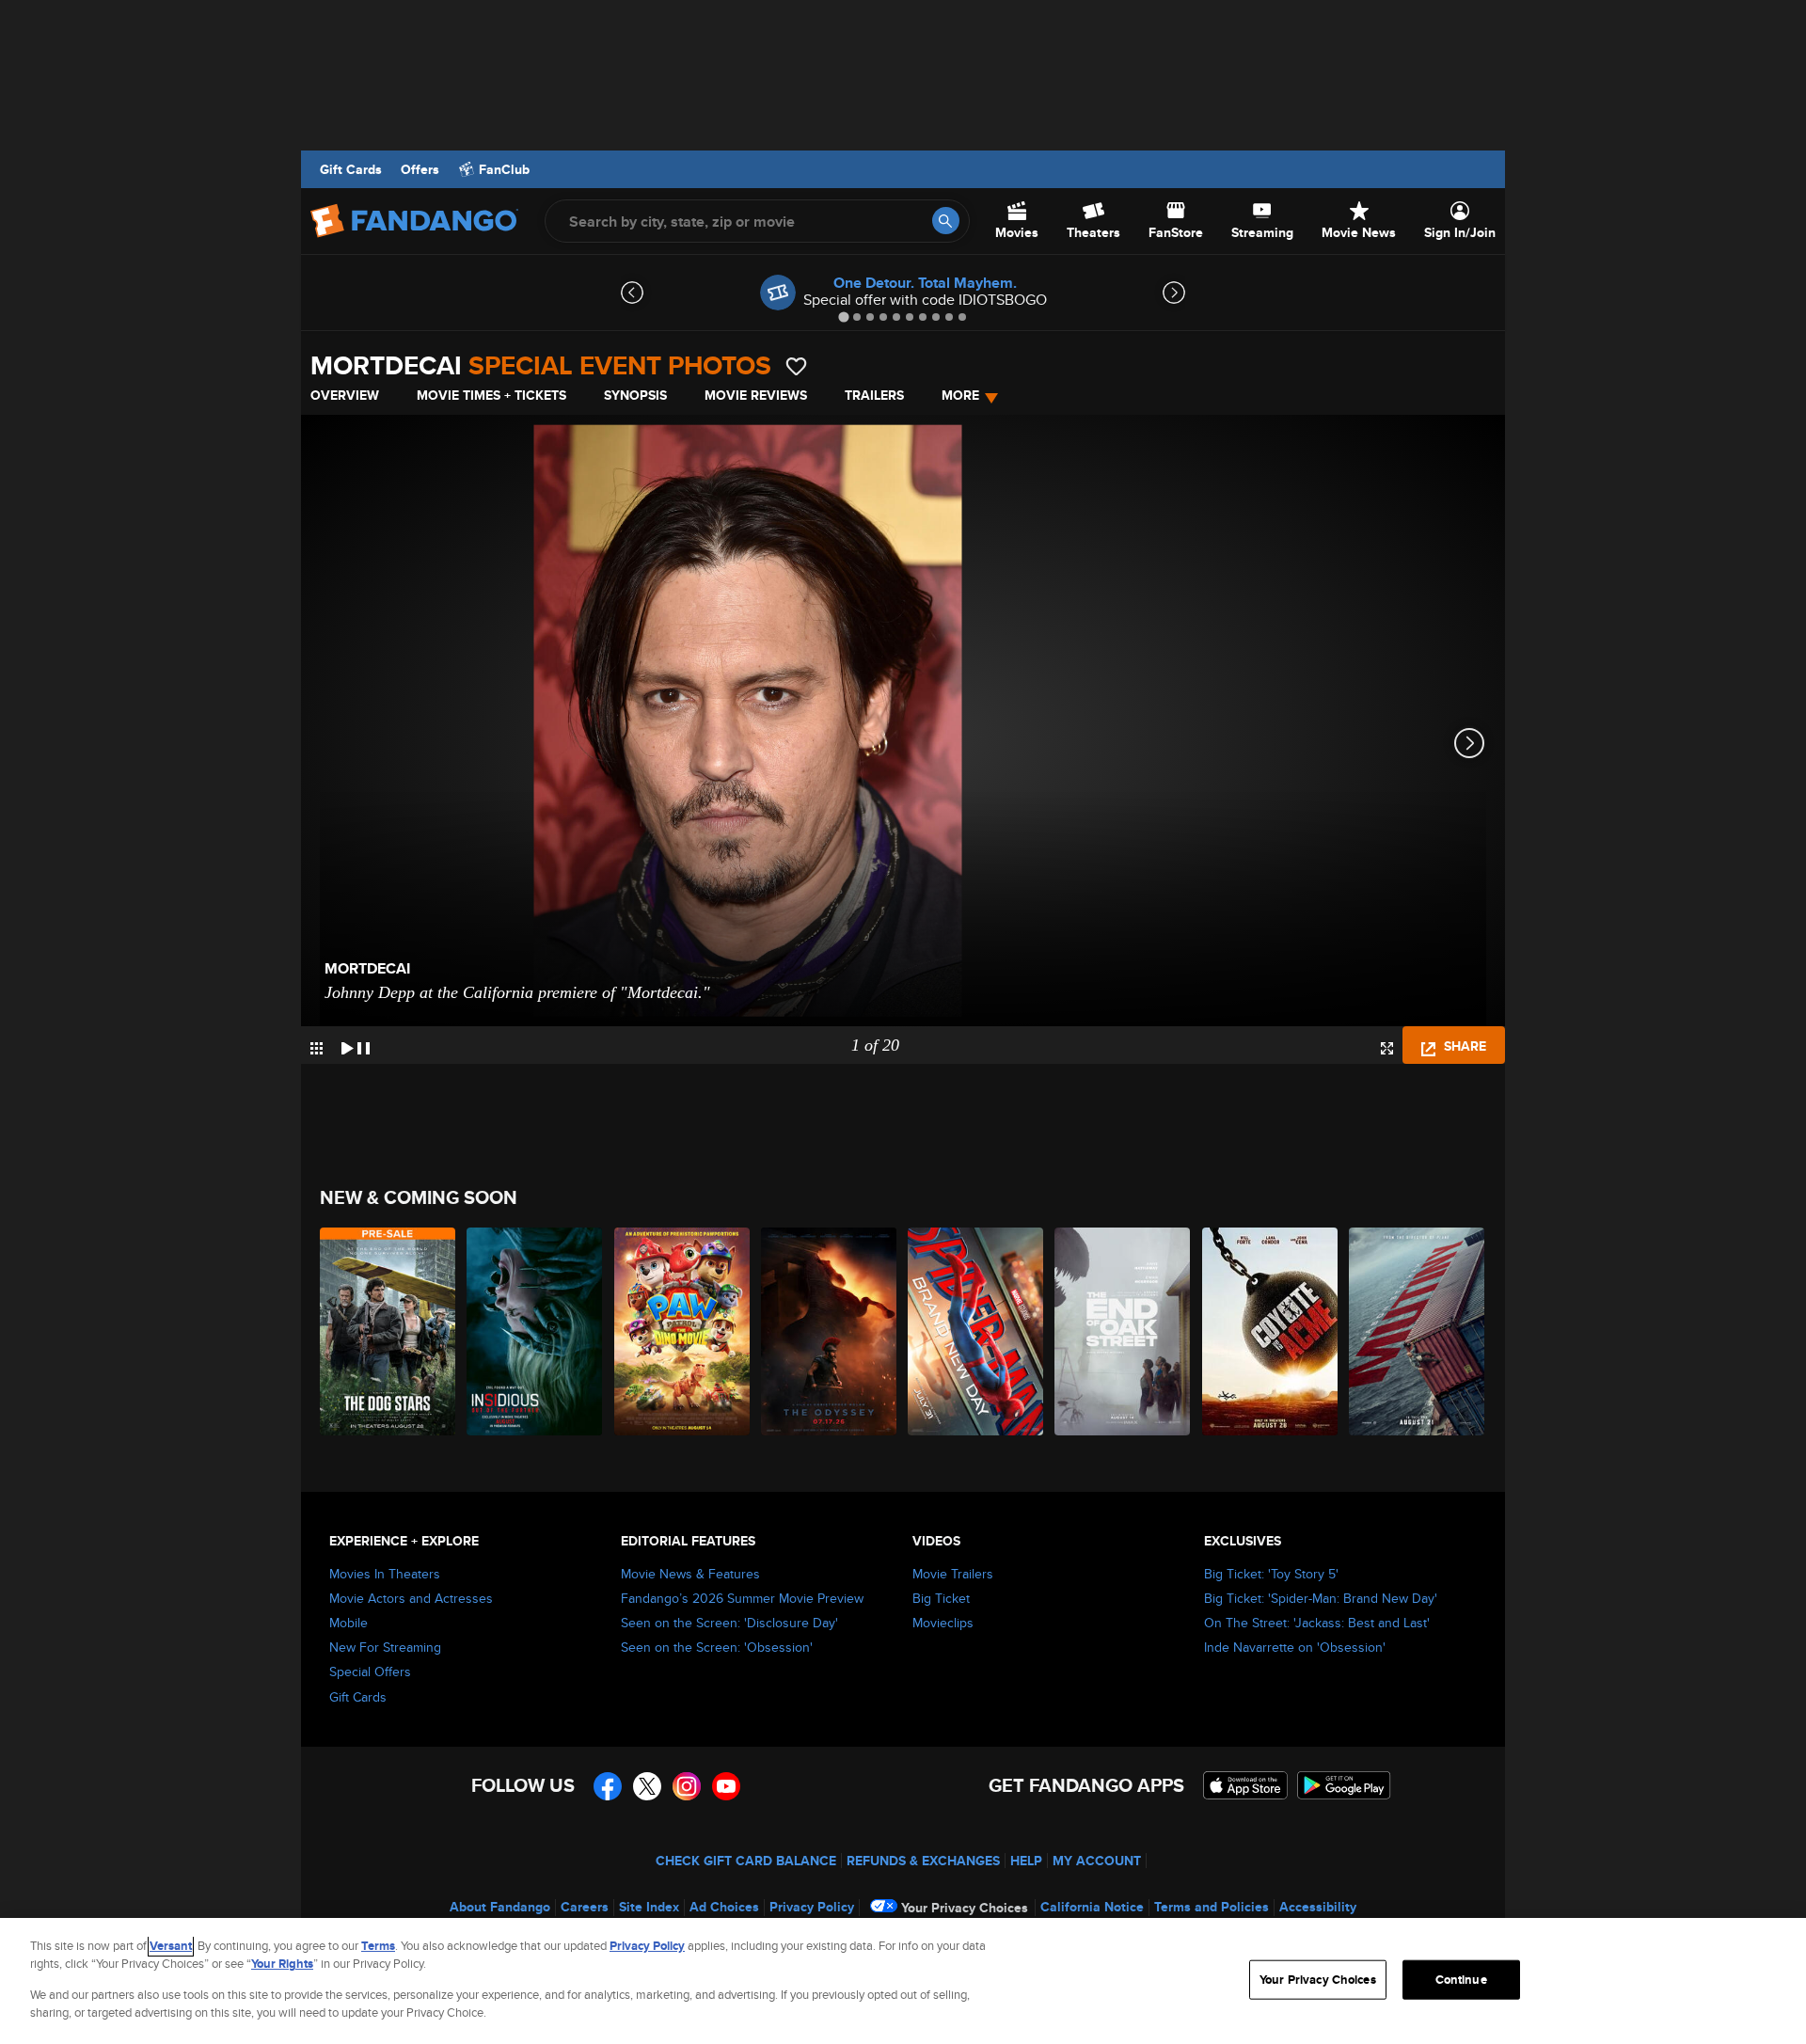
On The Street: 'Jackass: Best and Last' (1317, 1623)
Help (1026, 1861)
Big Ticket (941, 1598)
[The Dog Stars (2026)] (388, 1331)
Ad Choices (724, 1907)
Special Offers (370, 1672)
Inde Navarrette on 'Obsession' (1295, 1647)
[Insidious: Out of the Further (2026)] (535, 1331)
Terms (378, 1946)
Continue (1461, 1980)
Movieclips (943, 1623)
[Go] (946, 221)
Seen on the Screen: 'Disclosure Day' (729, 1623)
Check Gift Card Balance (746, 1861)
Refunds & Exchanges (923, 1861)
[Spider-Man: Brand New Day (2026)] (976, 1331)
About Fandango (500, 1907)
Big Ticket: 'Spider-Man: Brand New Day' (1321, 1598)
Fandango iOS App (1245, 1785)
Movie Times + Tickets (491, 395)
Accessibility (1318, 1907)
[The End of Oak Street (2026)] (1123, 1331)
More (960, 395)
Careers (585, 1907)
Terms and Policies (1212, 1907)
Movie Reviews (756, 395)
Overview (345, 395)
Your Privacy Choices (965, 1908)
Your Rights (282, 1964)
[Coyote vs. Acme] (1271, 1331)
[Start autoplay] (356, 1045)
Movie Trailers (953, 1574)
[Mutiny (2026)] (1418, 1331)
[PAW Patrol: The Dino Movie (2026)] (683, 1331)
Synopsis (635, 395)
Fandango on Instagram (687, 1786)
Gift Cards (351, 169)
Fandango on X (647, 1786)
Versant (171, 1946)
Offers (420, 169)
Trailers (874, 395)
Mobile (349, 1623)
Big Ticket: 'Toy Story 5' (1271, 1574)
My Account (1097, 1861)
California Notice (1092, 1907)
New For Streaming (385, 1647)
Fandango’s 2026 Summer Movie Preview (742, 1598)
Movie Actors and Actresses (411, 1598)
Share (1463, 1046)
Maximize (1387, 1048)
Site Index (649, 1907)
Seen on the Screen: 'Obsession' (717, 1647)
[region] (903, 1981)
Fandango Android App (1344, 1785)
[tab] (843, 317)
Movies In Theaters (385, 1574)
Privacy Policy (812, 1907)
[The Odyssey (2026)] (830, 1331)
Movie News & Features (690, 1574)
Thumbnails (317, 1048)
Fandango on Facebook (608, 1786)
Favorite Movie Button (796, 366)
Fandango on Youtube (726, 1786)
